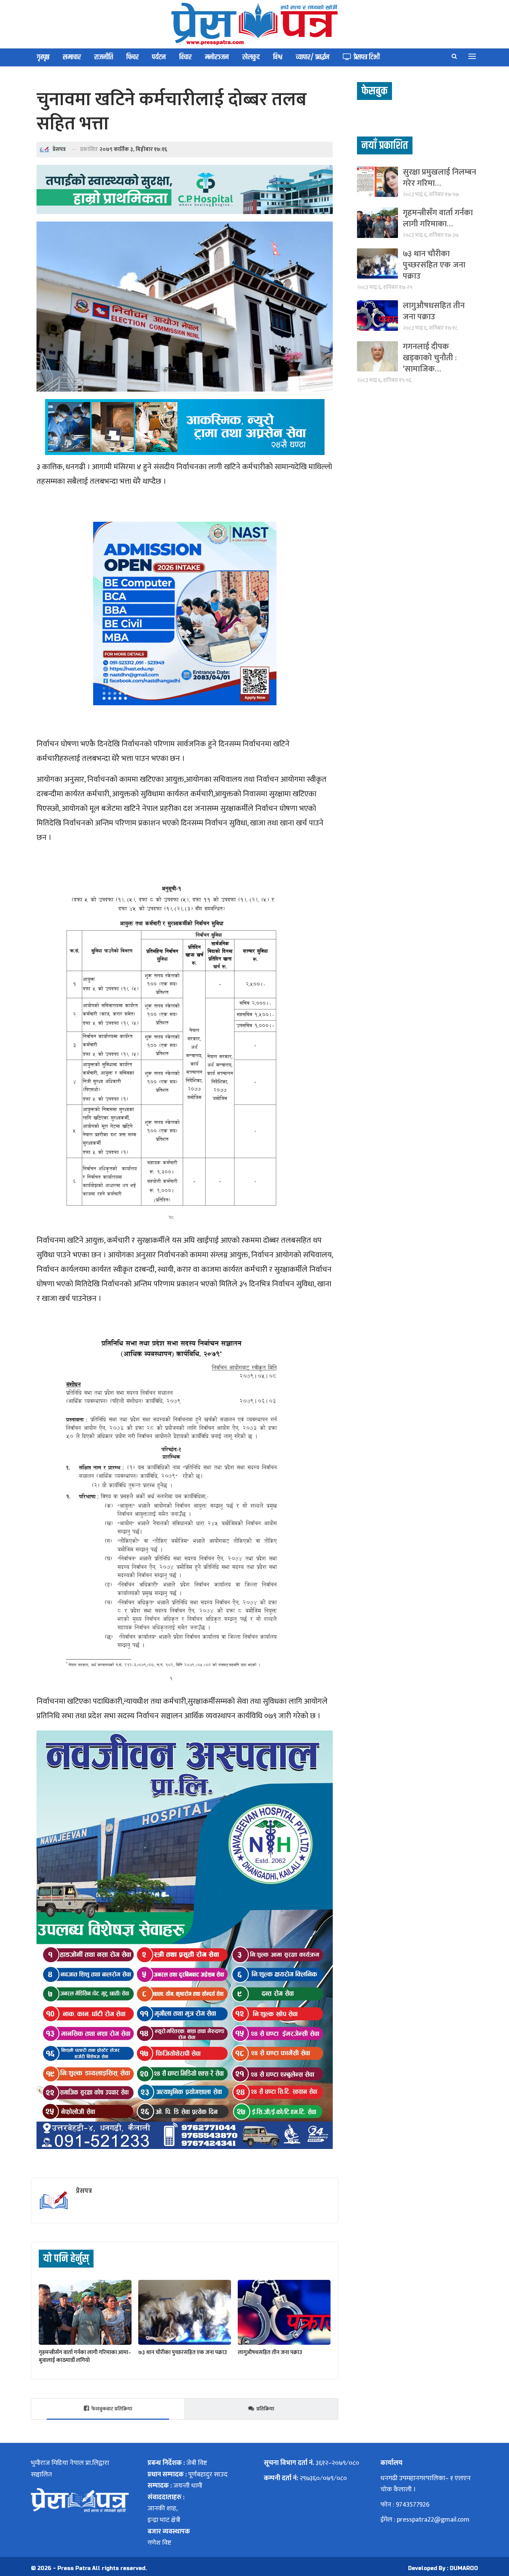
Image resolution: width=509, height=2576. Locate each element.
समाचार (72, 57)
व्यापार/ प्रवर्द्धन (313, 57)
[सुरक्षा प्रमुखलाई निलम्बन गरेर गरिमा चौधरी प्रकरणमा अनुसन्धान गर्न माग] (377, 182)
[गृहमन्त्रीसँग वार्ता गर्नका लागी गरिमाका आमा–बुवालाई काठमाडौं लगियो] (85, 2312)
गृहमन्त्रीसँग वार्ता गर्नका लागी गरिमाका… (438, 218)
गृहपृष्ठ (43, 57)
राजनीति (104, 57)
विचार (185, 57)
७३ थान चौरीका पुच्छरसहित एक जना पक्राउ (434, 265)
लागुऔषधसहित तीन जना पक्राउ (434, 311)
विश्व (278, 57)
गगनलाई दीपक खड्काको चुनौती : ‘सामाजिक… (430, 358)
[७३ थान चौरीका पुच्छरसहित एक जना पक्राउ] (185, 2312)
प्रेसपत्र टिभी (367, 57)
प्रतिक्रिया (265, 2409)
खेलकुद (251, 57)
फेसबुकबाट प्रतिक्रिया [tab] (112, 2409)
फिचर (132, 57)
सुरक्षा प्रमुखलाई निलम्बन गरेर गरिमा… (440, 178)
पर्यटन (159, 57)
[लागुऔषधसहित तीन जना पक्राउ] (284, 2312)
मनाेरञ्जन (217, 57)
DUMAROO (464, 2568)
